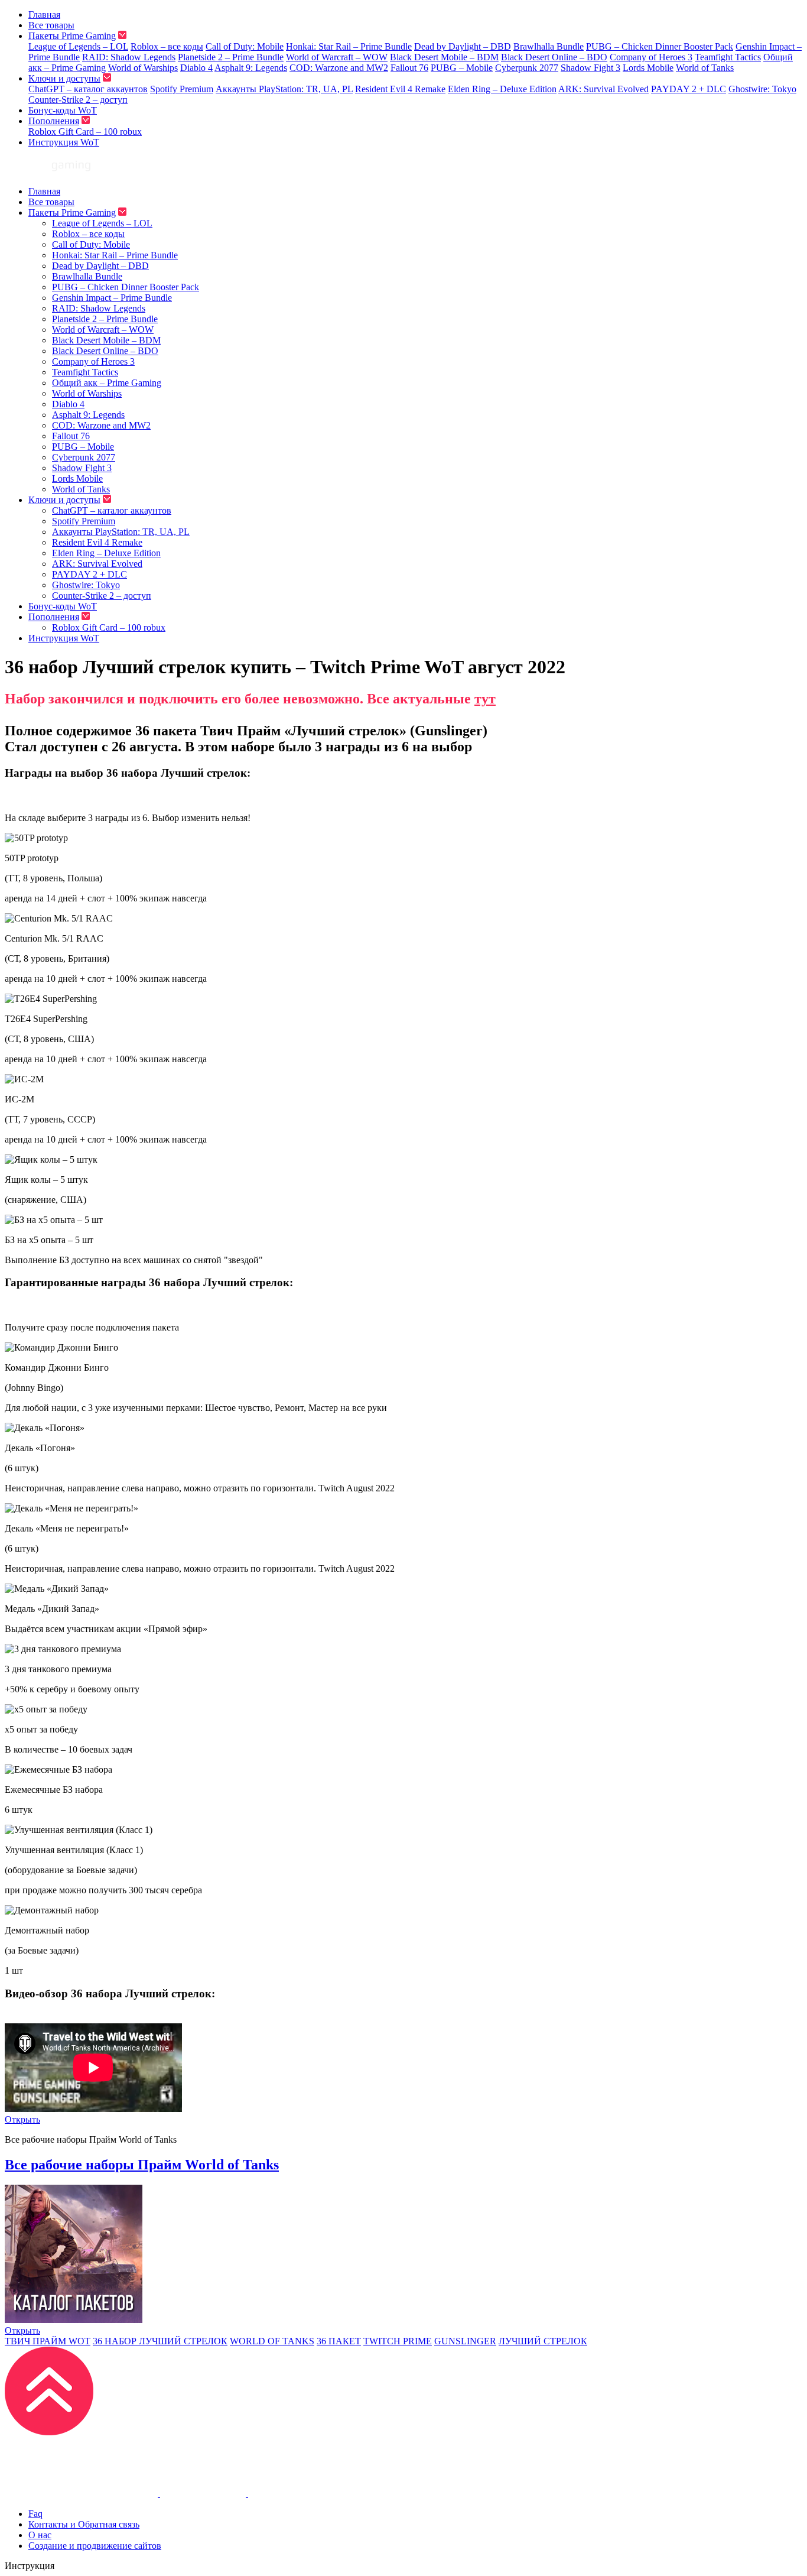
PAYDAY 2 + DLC (689, 89)
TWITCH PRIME (398, 2341)
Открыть (22, 2119)
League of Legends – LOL (78, 46)
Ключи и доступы (64, 78)
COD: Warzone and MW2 (339, 68)
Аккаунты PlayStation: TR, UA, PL (284, 89)
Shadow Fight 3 (590, 68)
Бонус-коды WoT (63, 110)
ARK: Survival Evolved (603, 89)
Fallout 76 (409, 68)
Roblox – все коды (167, 46)
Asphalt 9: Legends (251, 68)
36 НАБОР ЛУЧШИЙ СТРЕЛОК (160, 2341)
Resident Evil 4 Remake (400, 89)
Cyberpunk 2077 (527, 68)
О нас (40, 2535)
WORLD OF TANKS (272, 2341)
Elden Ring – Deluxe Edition (502, 89)
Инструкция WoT (64, 142)
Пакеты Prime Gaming (72, 36)
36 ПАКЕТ (339, 2341)
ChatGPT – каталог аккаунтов (88, 89)
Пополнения (54, 121)
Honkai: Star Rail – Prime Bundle (349, 46)
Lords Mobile (648, 68)
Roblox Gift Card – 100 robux (85, 132)
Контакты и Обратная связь (84, 2524)
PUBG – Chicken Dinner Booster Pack (660, 46)
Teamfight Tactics (728, 57)
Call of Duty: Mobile (245, 46)
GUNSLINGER (465, 2341)
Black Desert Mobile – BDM (444, 57)
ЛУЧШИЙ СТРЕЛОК (543, 2341)
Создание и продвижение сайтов (95, 2546)
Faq (35, 2514)
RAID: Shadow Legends (129, 57)
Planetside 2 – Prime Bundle (231, 57)
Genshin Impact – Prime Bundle (112, 298)
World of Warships (143, 68)
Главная (44, 14)
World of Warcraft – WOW (337, 57)
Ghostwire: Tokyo (762, 89)
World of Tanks (705, 68)
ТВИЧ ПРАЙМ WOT (48, 2341)
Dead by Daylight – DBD (463, 46)
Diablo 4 (196, 68)
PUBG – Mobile (462, 68)
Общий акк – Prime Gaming (107, 383)
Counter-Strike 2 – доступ (78, 100)
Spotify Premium (182, 89)
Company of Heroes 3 (651, 57)
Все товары (51, 25)
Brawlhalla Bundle (549, 46)
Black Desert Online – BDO (554, 57)
